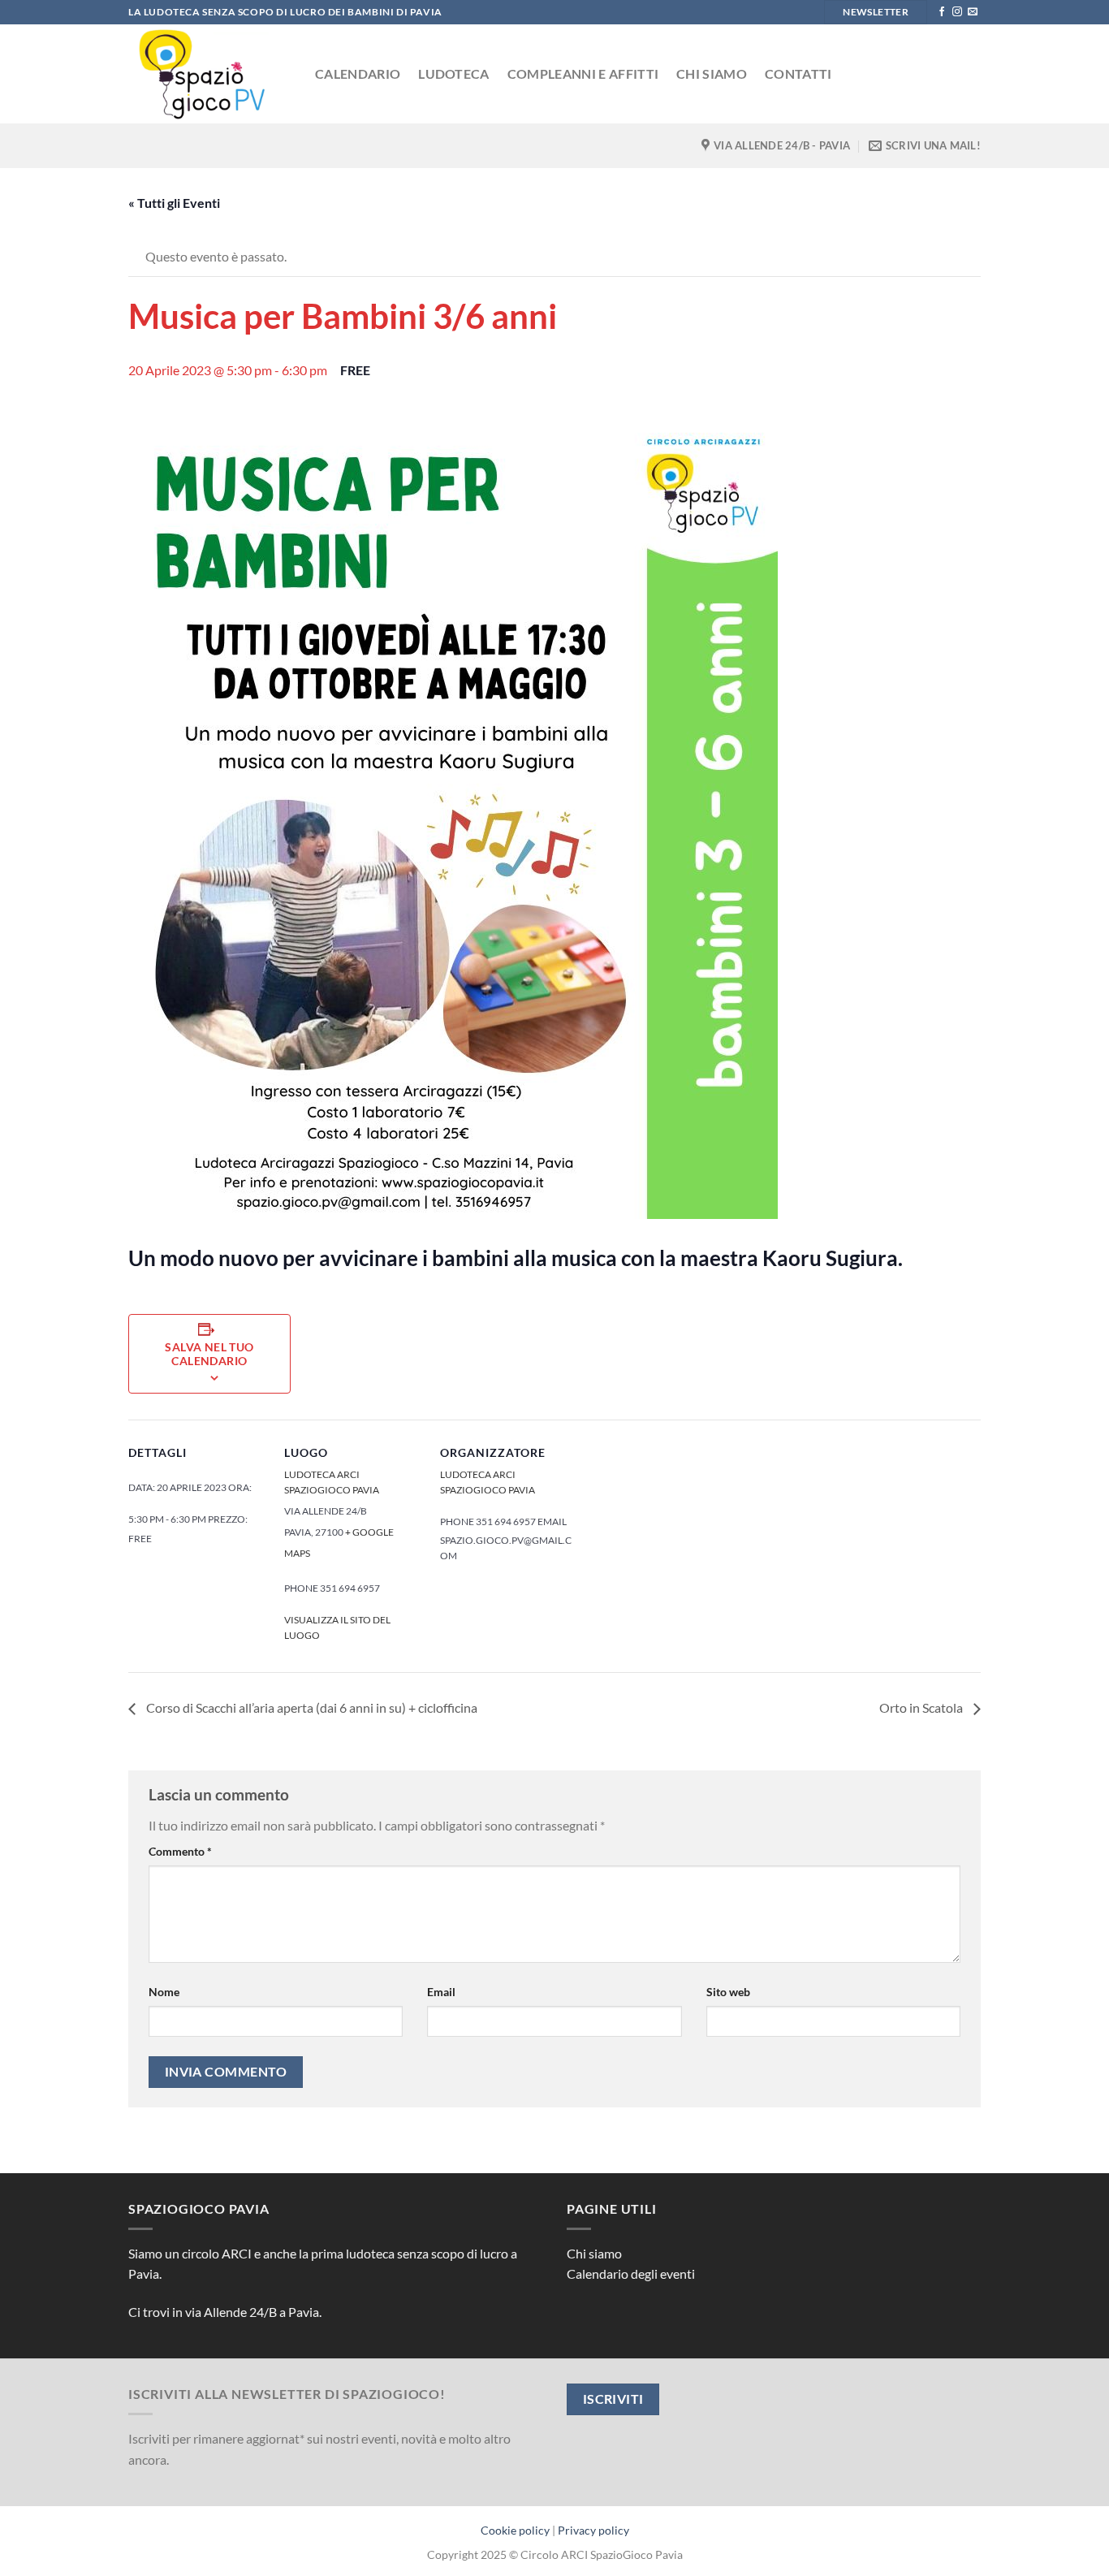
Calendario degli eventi (631, 2273)
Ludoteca (454, 73)
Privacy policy (593, 2530)
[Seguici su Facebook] (942, 12)
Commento (180, 1851)
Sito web (728, 1992)
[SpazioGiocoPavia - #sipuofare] (209, 74)
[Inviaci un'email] (973, 12)
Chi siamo (712, 73)
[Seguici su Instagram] (957, 12)
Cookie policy (515, 2530)
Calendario (358, 73)
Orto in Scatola (922, 1707)
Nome (164, 1992)
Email (441, 1992)
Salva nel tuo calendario (209, 1354)
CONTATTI (798, 73)
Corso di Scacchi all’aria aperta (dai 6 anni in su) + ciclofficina (311, 1707)
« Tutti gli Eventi (174, 203)
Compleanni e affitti (583, 73)
